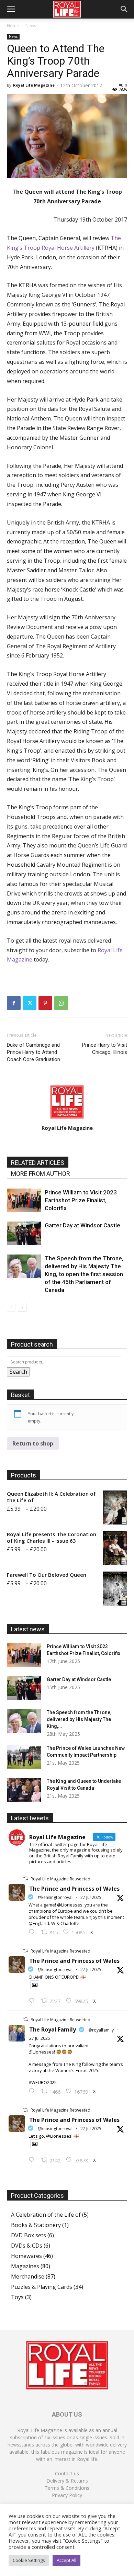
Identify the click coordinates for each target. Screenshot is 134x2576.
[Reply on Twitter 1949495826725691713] (33, 2160)
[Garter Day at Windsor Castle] (24, 1233)
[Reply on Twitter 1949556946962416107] (33, 1932)
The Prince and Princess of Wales (74, 1889)
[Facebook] (14, 1003)
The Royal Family (53, 2029)
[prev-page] (11, 1307)
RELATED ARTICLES (38, 1163)
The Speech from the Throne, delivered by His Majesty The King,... (79, 1719)
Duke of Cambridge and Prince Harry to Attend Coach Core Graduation (33, 1052)
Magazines (25, 2266)
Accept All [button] (66, 2560)
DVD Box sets (29, 2235)
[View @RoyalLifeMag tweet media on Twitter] (35, 1985)
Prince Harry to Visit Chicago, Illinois (105, 1049)
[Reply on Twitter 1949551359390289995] (33, 2091)
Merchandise (28, 2276)
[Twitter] (30, 1003)
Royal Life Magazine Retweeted (60, 1879)
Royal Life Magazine (34, 85)
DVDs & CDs (27, 2246)
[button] (11, 9)
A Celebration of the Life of (46, 2215)
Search (18, 1372)
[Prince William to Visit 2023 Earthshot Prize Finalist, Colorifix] (24, 1200)
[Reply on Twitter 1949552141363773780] (33, 2001)
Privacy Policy (67, 2495)
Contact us (67, 2473)
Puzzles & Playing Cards (42, 2287)
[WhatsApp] (61, 1003)
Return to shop (33, 1443)
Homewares (26, 2256)
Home (13, 26)
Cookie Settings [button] (29, 2560)
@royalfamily (101, 2030)
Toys (17, 2297)
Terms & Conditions (67, 2488)
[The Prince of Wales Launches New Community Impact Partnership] (24, 1757)
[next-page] (22, 1307)
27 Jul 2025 (91, 1897)
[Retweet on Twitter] (25, 1878)
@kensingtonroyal (55, 1897)
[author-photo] (67, 1118)
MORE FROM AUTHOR (41, 1174)
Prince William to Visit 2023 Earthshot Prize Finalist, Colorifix (81, 1200)
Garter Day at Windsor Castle (82, 1225)
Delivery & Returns (67, 2481)
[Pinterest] (45, 1003)
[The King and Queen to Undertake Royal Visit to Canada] (24, 1790)
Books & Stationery (36, 2225)
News (31, 26)
